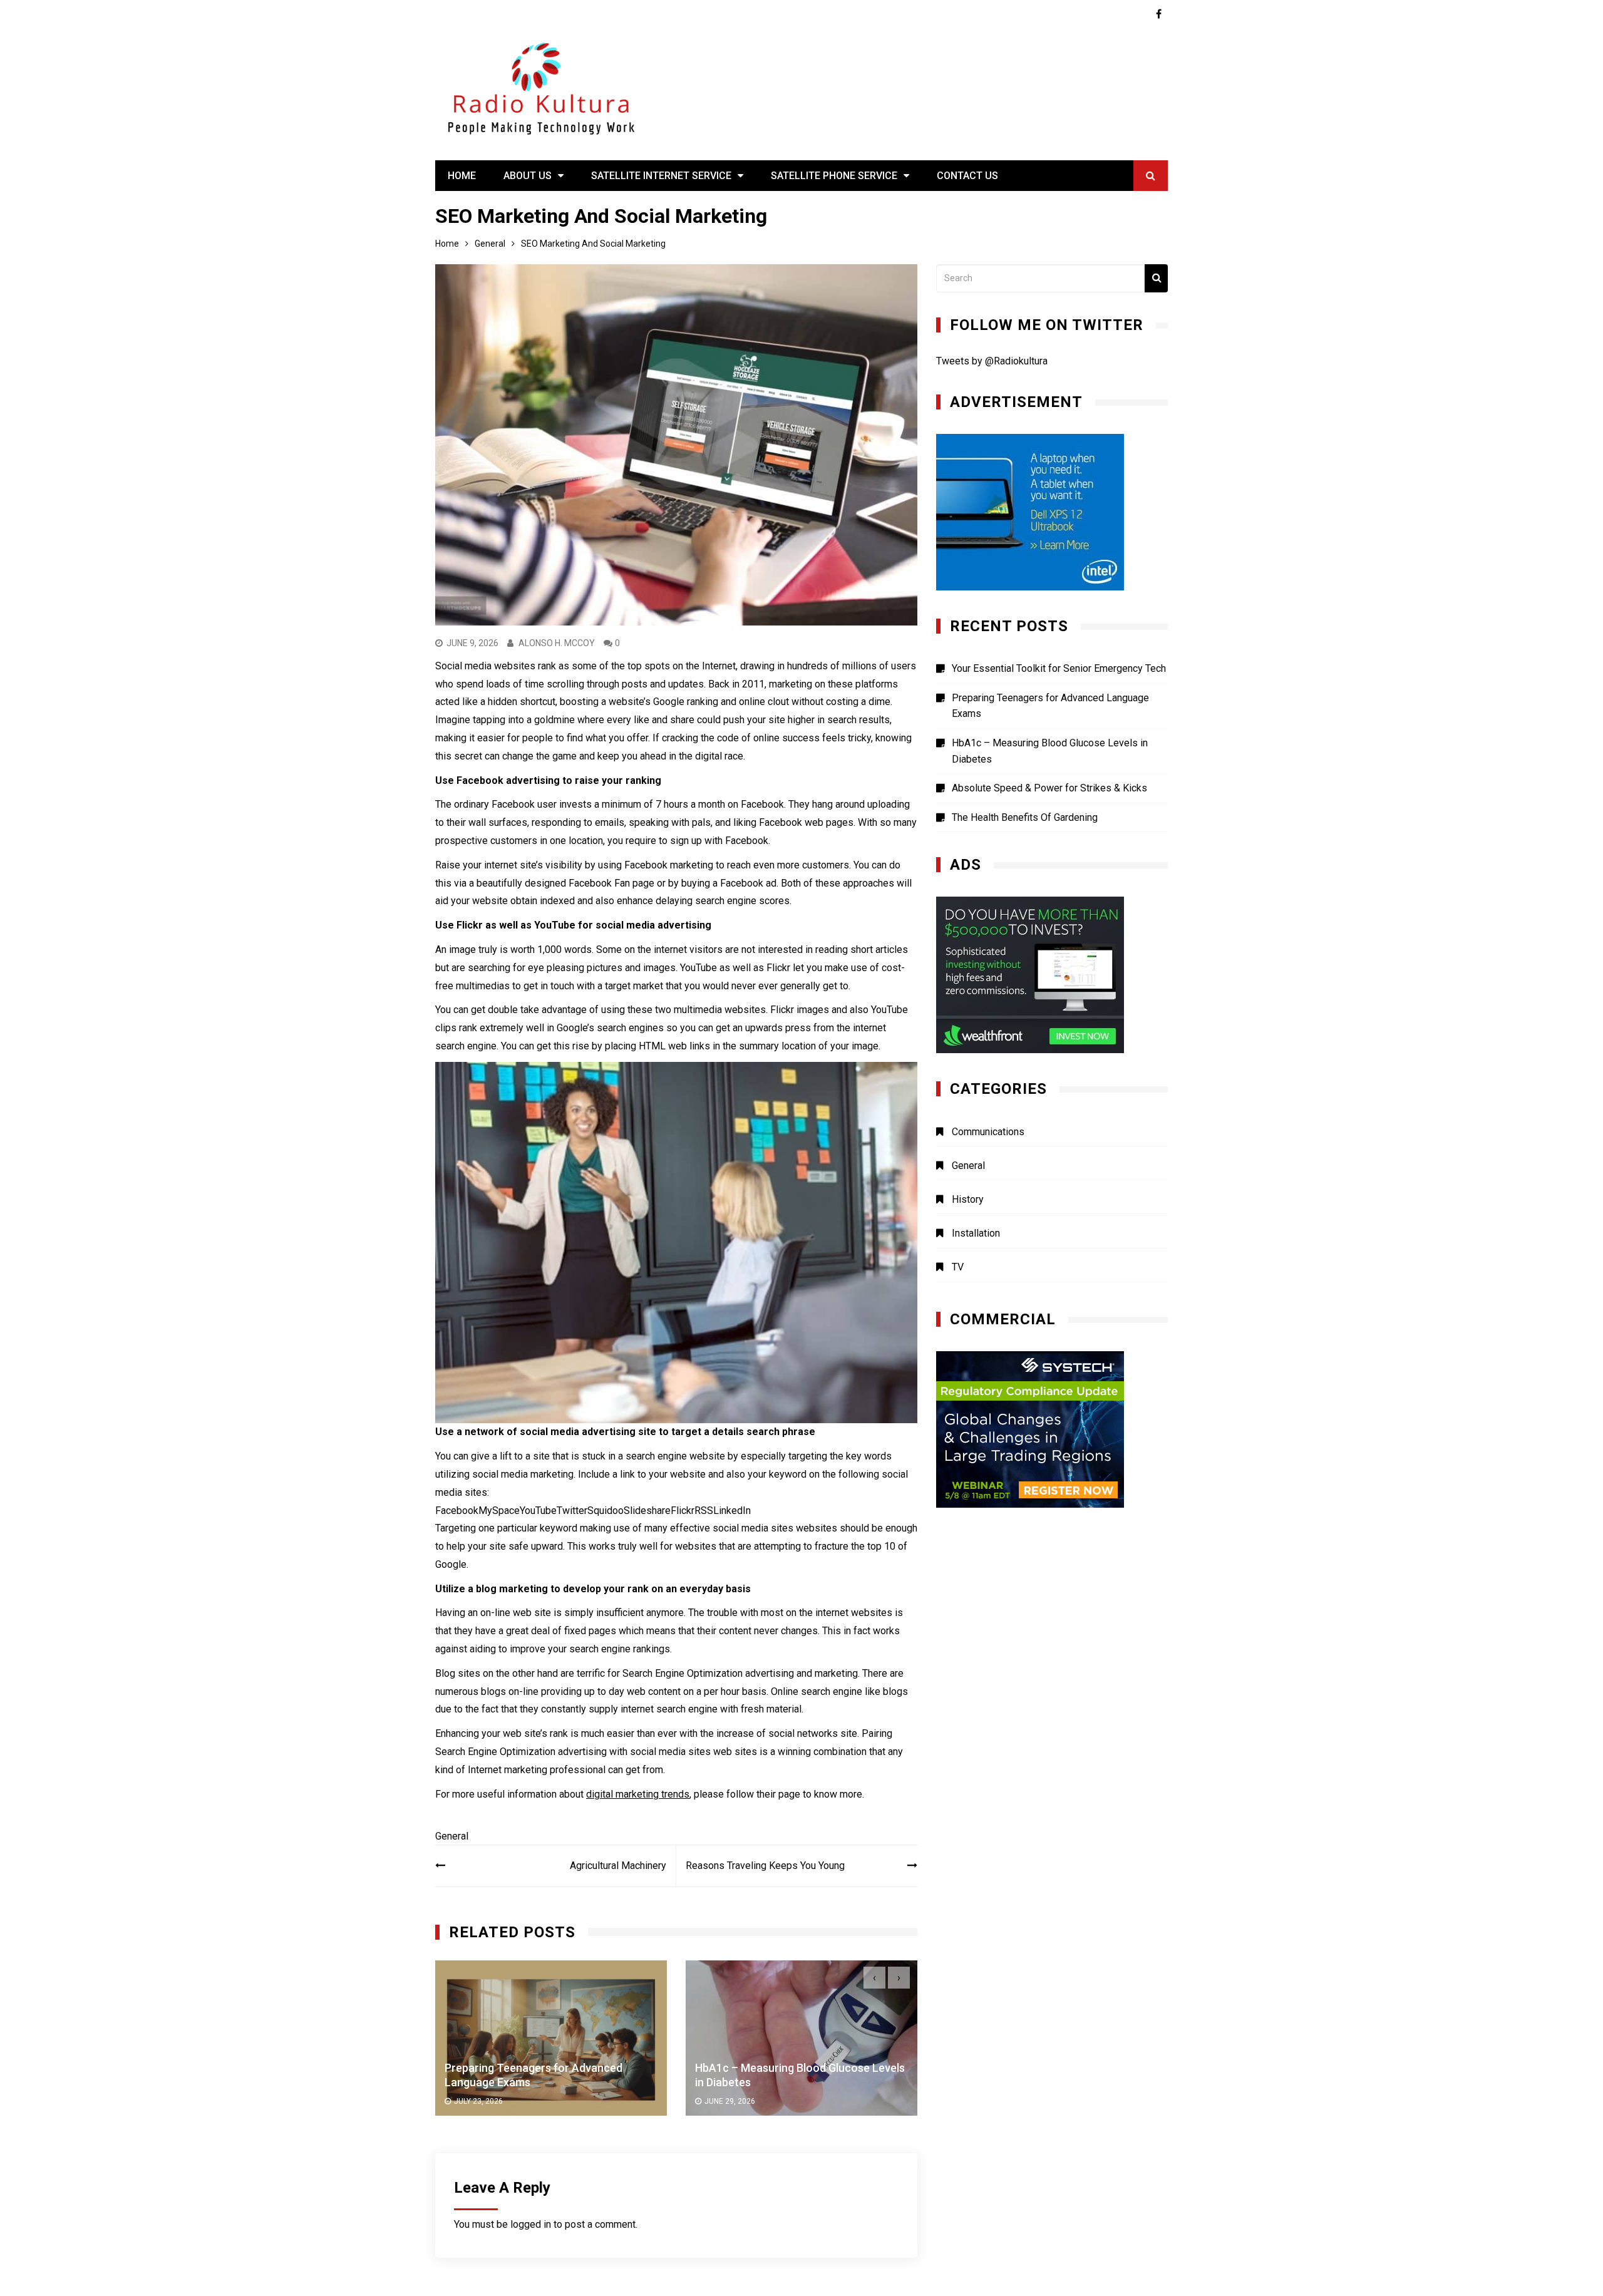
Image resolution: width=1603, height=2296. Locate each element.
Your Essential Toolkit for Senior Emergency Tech (1059, 668)
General (452, 1836)
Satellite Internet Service (661, 176)
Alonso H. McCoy (557, 643)
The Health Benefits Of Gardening (1025, 817)
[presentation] (874, 1978)
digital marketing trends (638, 1794)
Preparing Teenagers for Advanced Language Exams (1050, 706)
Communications (988, 1132)
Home (462, 176)
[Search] (1156, 278)
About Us (528, 176)
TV (958, 1267)
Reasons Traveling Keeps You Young (765, 1866)
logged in (531, 2224)
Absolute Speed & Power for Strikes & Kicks (1049, 788)
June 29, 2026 (479, 2102)
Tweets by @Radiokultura (992, 361)
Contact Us (967, 176)
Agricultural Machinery (618, 1866)
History (968, 1199)
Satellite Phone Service (834, 176)
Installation (976, 1233)
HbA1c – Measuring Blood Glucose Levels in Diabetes (1050, 751)
